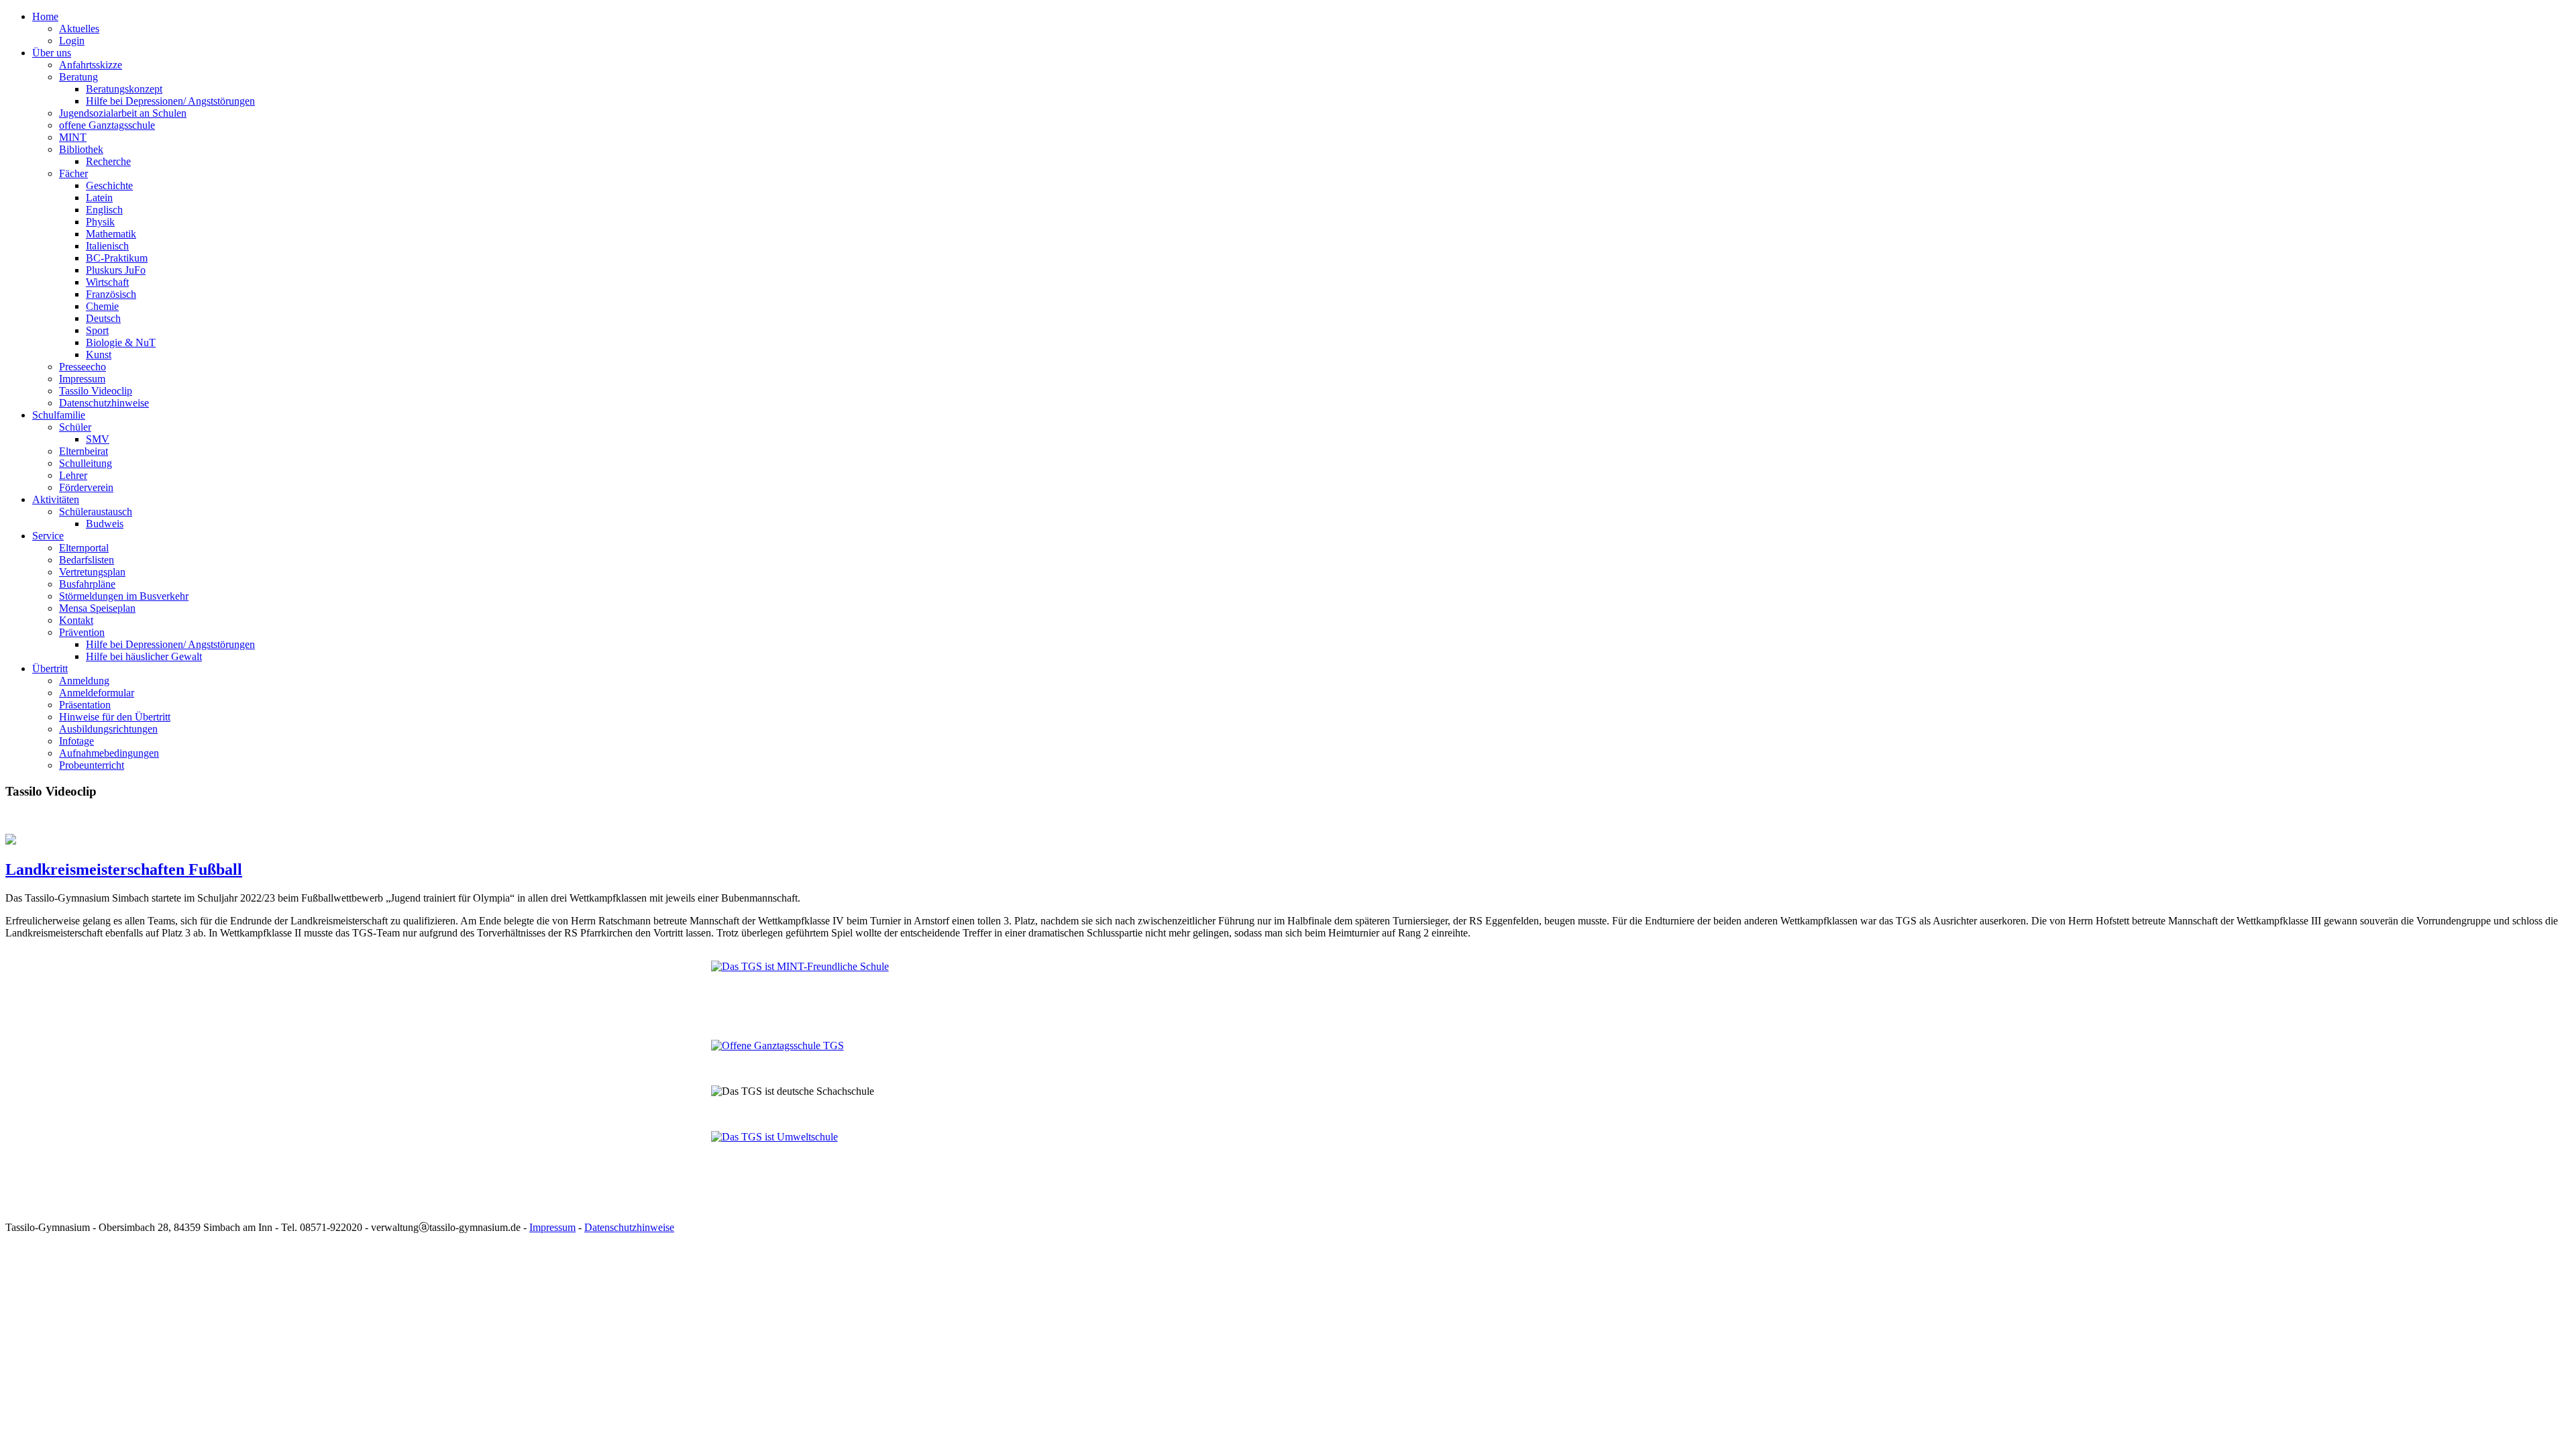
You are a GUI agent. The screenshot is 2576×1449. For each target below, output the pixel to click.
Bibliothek (81, 149)
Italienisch (107, 246)
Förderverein (86, 487)
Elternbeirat (84, 451)
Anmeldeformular (97, 693)
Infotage (76, 741)
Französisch (111, 294)
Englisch (104, 210)
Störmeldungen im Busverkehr (124, 596)
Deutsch (103, 318)
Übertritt (50, 668)
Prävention (82, 632)
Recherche (108, 161)
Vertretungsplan (92, 572)
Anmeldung (84, 681)
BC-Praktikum (117, 258)
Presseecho (83, 367)
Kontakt (76, 620)
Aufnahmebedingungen (109, 753)
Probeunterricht (92, 765)
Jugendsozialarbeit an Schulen (123, 113)
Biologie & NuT (121, 342)
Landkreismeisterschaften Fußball (124, 869)
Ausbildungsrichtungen (108, 729)
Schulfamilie (59, 415)
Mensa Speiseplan (97, 608)
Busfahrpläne (87, 584)
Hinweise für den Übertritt (115, 717)
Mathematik (111, 234)
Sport (97, 330)
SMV (98, 439)
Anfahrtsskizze (91, 65)
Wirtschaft (107, 282)
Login (72, 41)
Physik (100, 222)
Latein (99, 198)
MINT (73, 137)
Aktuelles (79, 29)
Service (48, 536)
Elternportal (84, 548)
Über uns (52, 53)
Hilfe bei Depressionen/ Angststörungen (170, 101)
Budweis (105, 524)
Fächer (73, 173)
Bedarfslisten (87, 560)
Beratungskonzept (124, 89)
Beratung (78, 77)
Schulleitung (86, 463)
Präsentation (85, 705)
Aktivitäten (56, 499)
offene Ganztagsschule (107, 125)
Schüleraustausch (96, 512)
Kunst (99, 355)
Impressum (82, 379)
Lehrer (73, 475)
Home (45, 16)
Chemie (102, 306)
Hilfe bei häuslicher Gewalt (144, 656)
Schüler (75, 427)
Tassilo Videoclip (96, 391)
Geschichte (109, 185)
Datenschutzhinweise (104, 403)
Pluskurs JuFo (116, 270)
